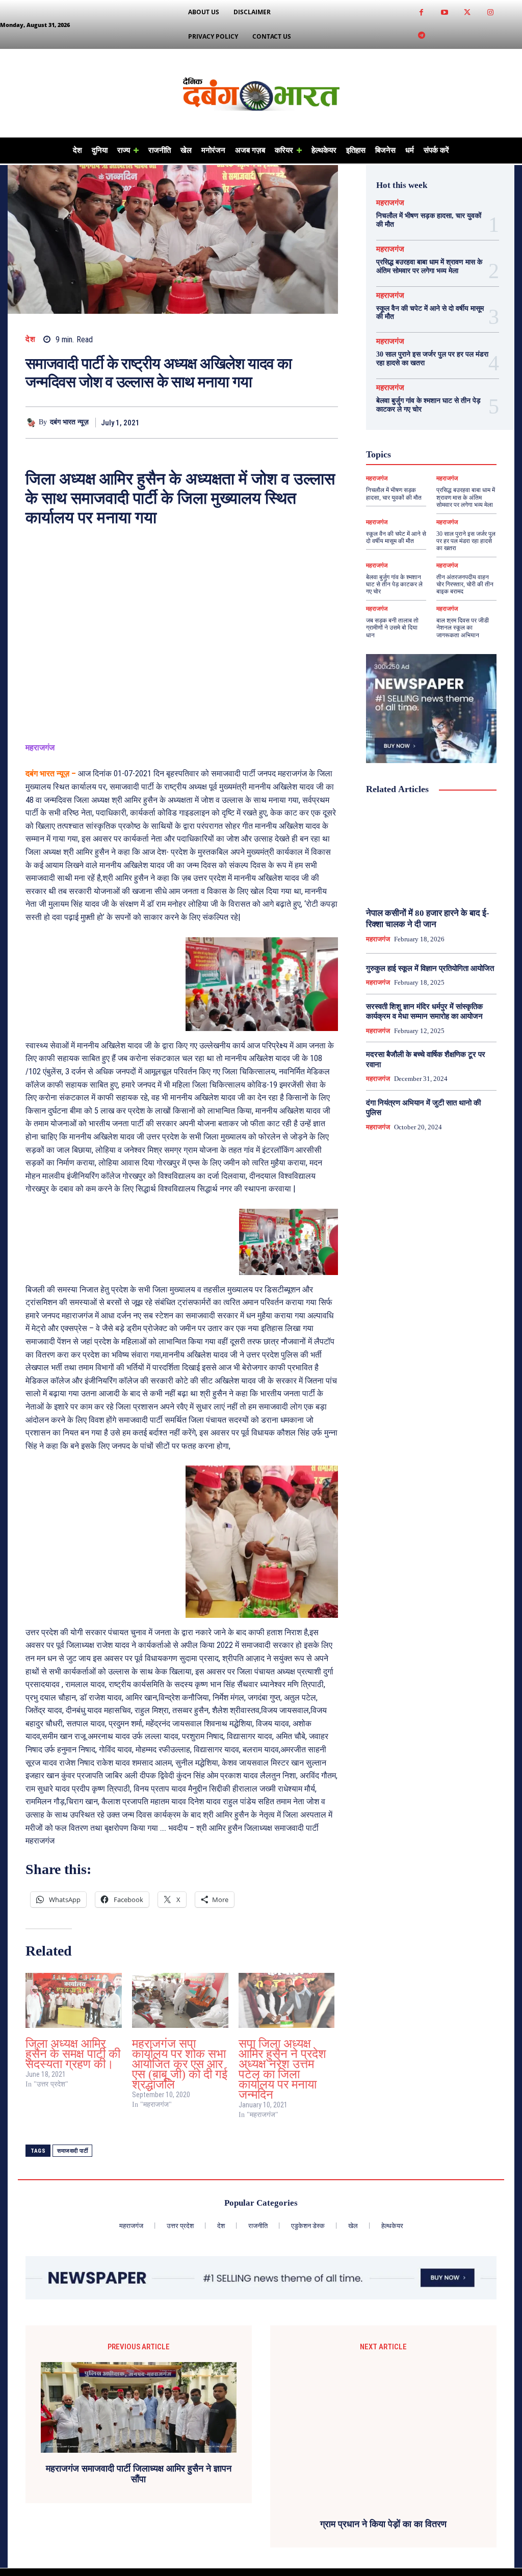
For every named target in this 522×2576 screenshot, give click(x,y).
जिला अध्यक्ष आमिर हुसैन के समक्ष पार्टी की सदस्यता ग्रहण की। (73, 2054)
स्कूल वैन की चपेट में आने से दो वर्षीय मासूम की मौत (396, 537)
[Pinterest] (304, 422)
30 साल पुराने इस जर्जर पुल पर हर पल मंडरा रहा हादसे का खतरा (466, 541)
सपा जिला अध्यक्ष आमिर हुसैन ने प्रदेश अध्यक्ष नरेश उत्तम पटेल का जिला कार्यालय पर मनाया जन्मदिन (282, 2069)
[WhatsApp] (328, 422)
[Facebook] (421, 13)
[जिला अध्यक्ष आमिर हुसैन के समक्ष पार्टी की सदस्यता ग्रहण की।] (74, 2000)
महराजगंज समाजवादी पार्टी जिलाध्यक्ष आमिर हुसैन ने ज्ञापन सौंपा (139, 2474)
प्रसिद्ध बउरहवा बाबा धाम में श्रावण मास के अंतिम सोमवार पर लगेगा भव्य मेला (429, 266)
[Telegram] (421, 36)
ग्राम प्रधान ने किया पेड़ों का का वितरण (383, 2524)
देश (30, 340)
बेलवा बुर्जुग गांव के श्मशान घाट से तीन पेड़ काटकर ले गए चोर (394, 585)
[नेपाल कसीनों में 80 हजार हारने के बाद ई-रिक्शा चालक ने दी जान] (431, 852)
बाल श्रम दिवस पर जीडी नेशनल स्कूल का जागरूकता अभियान (463, 628)
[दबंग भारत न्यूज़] (32, 423)
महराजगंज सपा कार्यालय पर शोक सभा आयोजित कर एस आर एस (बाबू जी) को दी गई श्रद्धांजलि (180, 2064)
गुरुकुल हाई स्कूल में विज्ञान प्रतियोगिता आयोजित (430, 968)
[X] (281, 422)
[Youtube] (444, 13)
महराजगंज (390, 203)
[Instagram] (490, 13)
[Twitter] (467, 13)
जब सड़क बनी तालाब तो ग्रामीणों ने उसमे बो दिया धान (392, 628)
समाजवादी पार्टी (72, 2151)
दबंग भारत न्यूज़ (69, 422)
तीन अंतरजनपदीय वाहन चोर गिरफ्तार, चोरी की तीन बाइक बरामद (465, 585)
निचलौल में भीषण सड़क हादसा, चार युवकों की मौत (394, 494)
